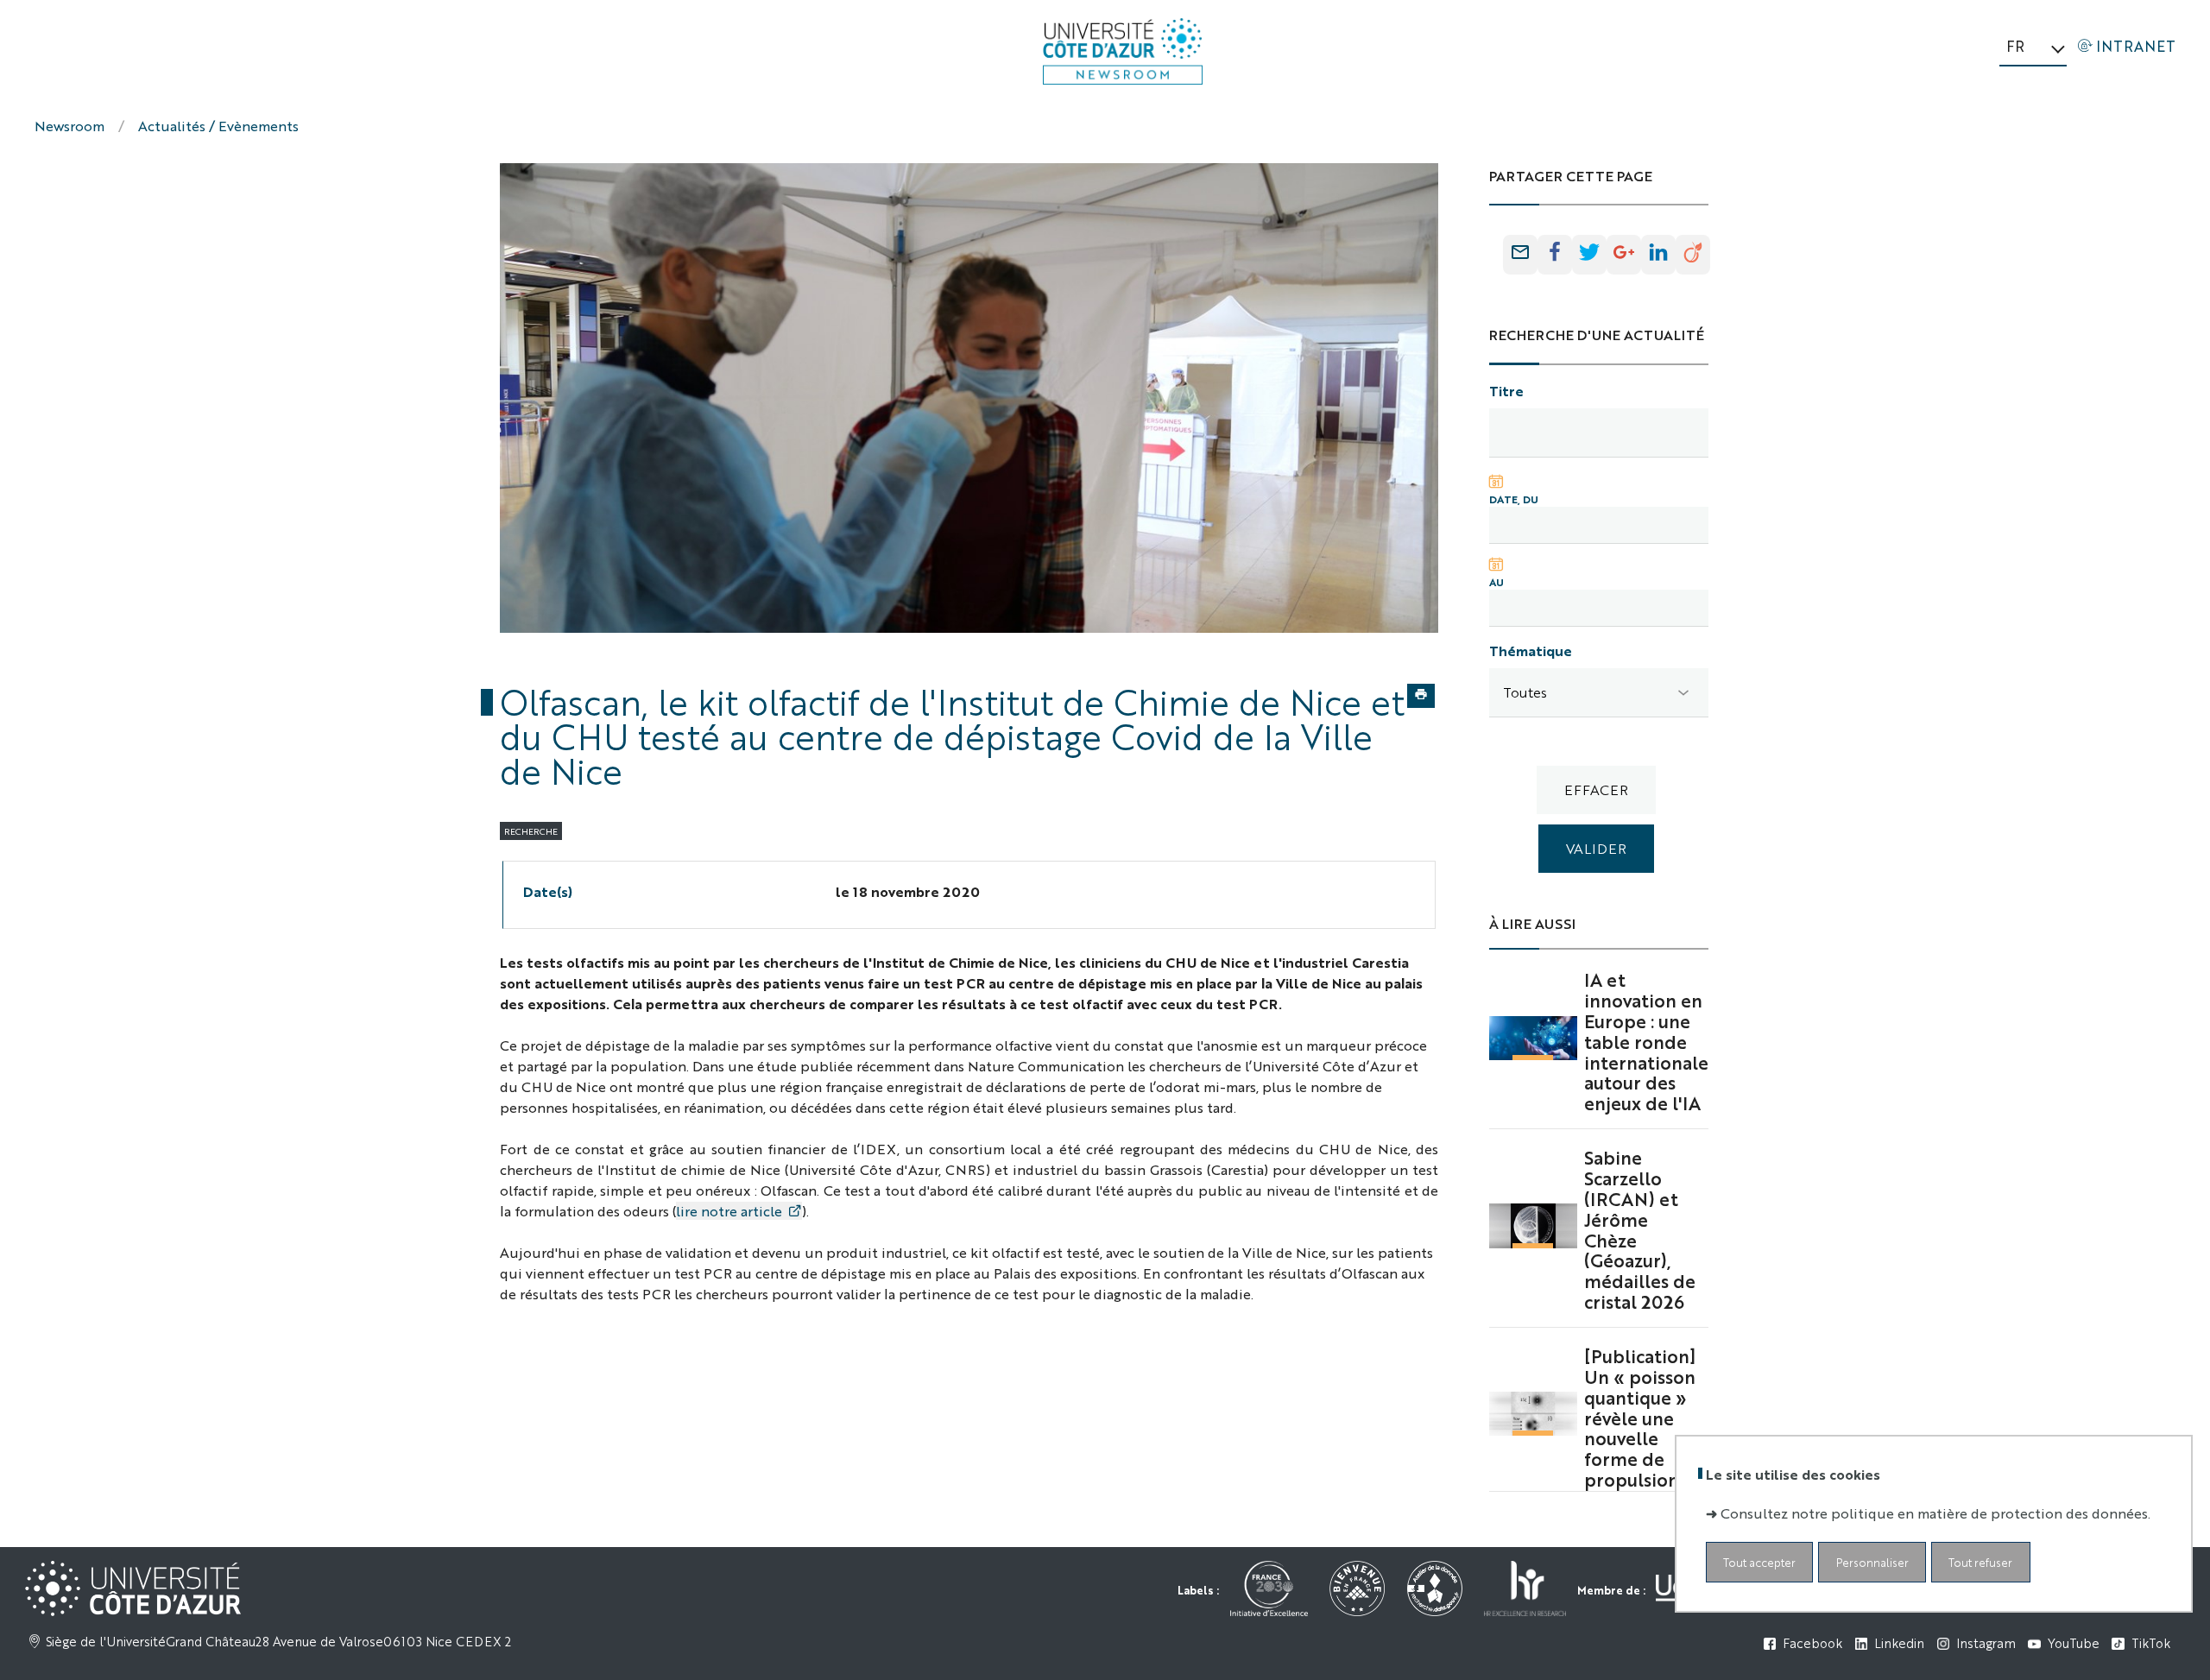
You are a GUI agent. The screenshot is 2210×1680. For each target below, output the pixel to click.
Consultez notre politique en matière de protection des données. (1935, 1513)
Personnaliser (1872, 1562)
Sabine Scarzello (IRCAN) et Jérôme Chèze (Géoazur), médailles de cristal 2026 (1640, 1229)
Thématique (1531, 651)
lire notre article (729, 1211)
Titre (1506, 391)
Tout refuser (1980, 1562)
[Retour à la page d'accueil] (1123, 51)
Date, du (1514, 499)
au (1496, 582)
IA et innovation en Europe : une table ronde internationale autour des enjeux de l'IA (1646, 1041)
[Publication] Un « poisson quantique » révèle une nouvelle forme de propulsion (1640, 1417)
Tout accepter (1759, 1562)
